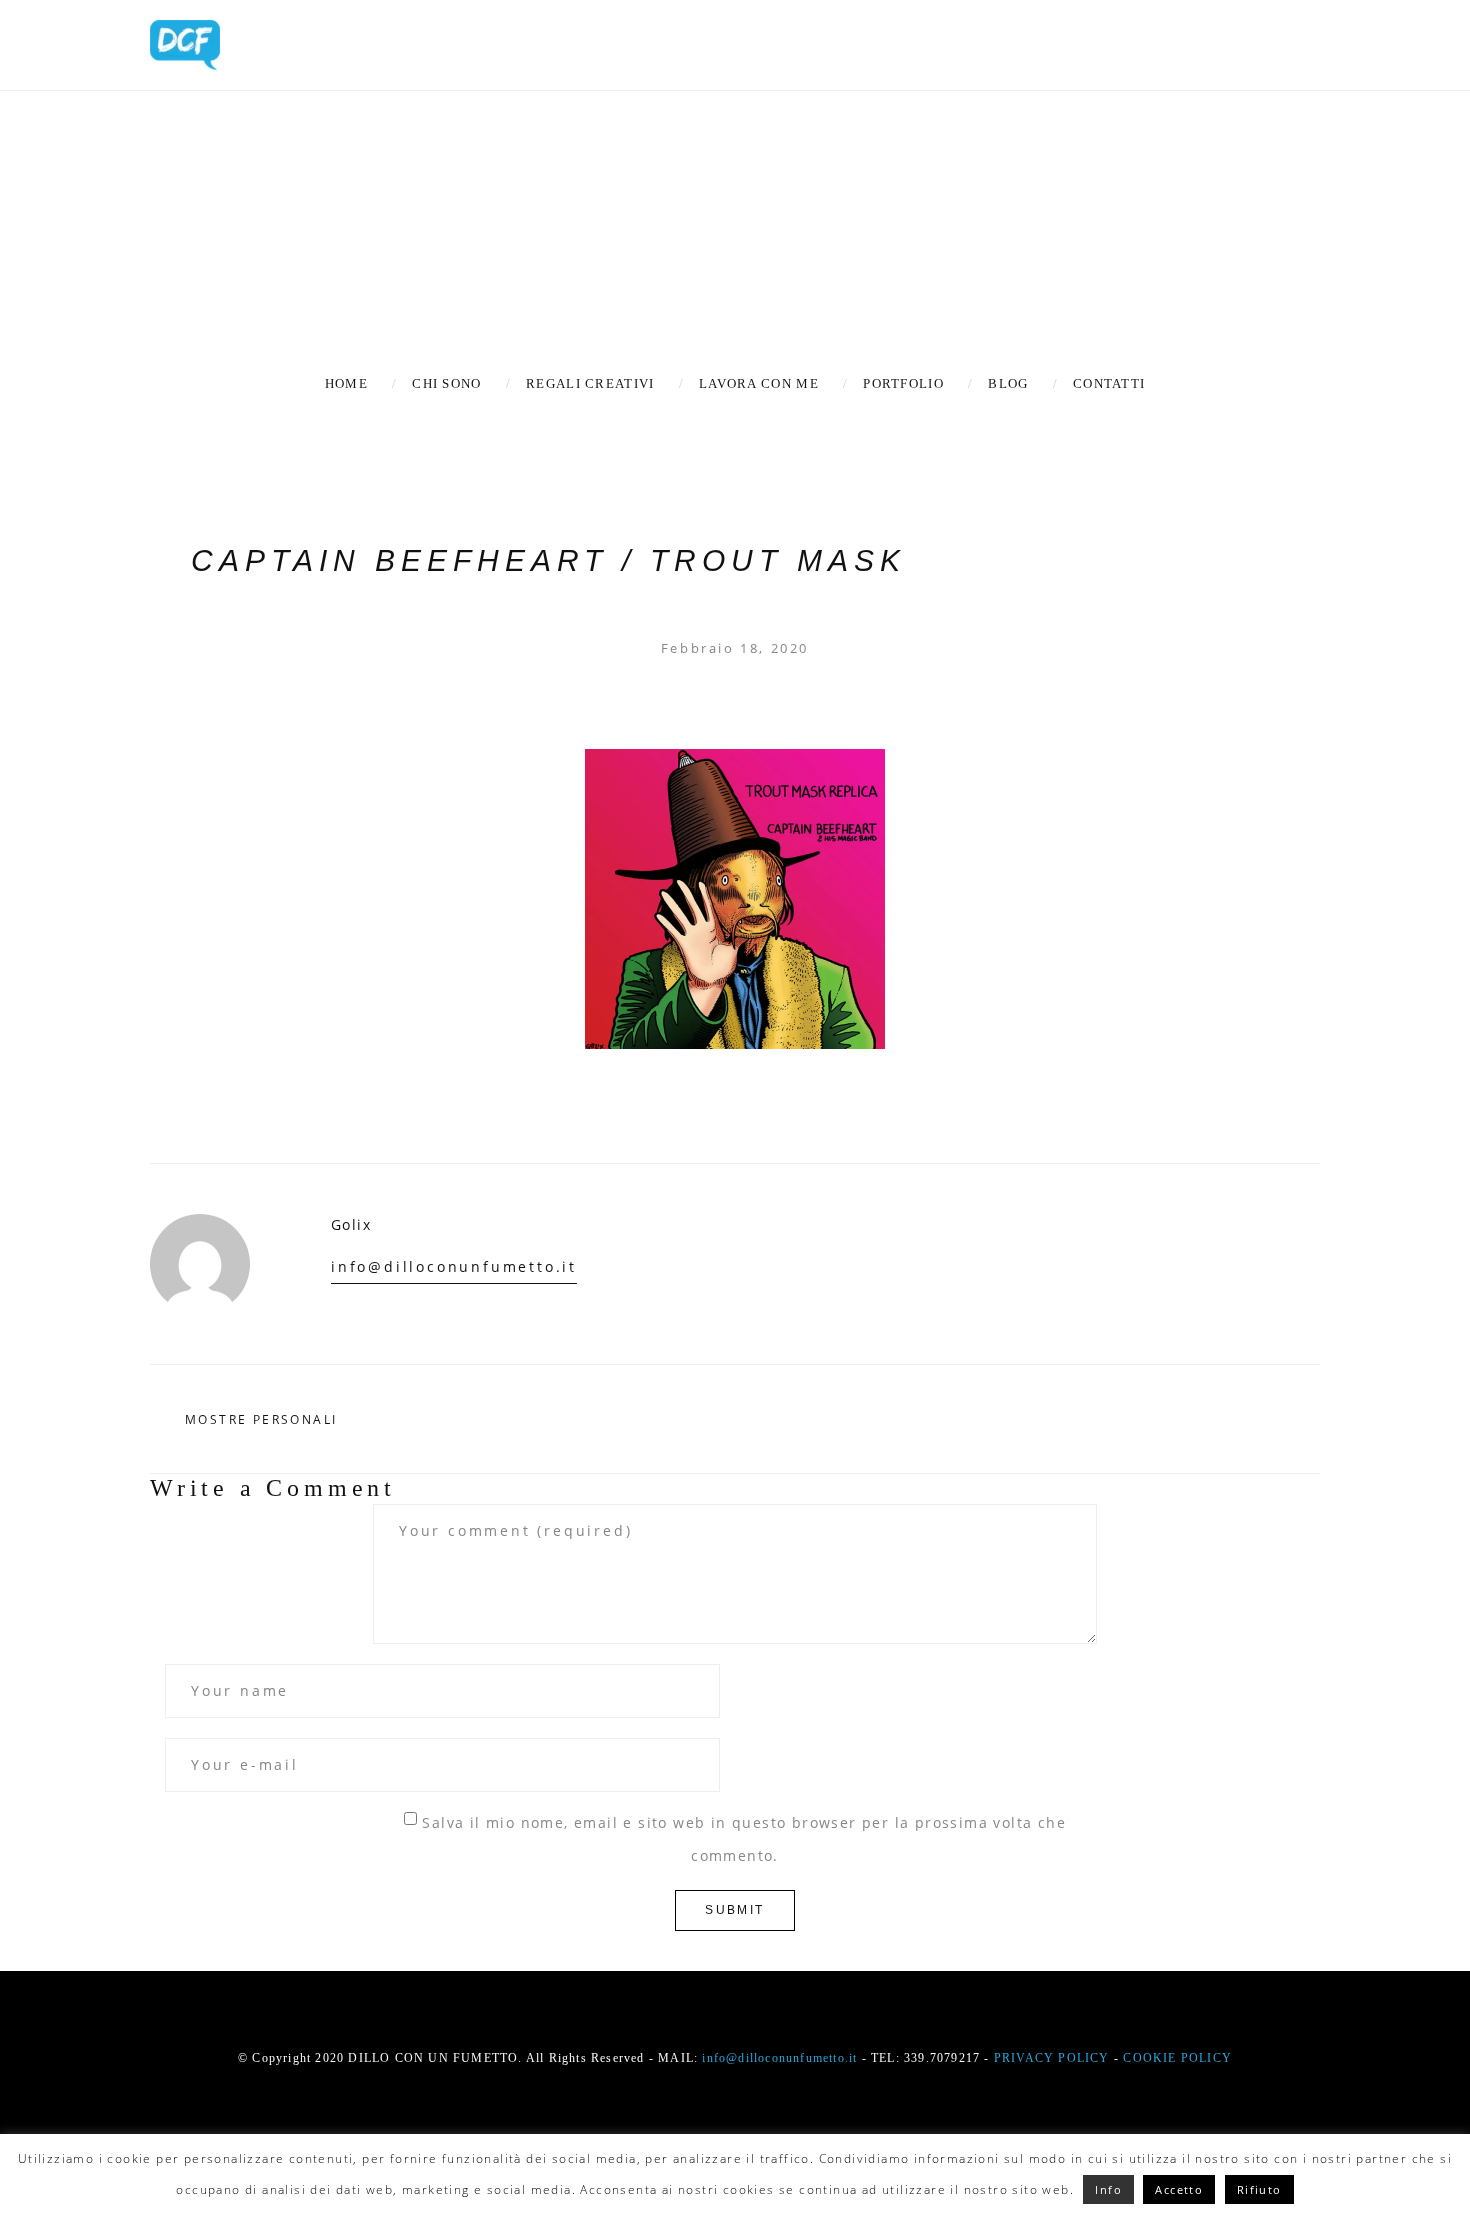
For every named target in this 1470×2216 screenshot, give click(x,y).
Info (1108, 2189)
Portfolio (903, 383)
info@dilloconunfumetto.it (454, 1266)
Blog (1008, 383)
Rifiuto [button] (1259, 2189)
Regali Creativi (590, 383)
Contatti (1109, 383)
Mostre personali (261, 1420)
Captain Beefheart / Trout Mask (548, 560)
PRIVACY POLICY (1052, 2058)
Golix (351, 1224)
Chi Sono (446, 383)
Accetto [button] (1179, 2189)
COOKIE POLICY (1177, 2058)
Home (346, 383)
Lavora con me (759, 383)
